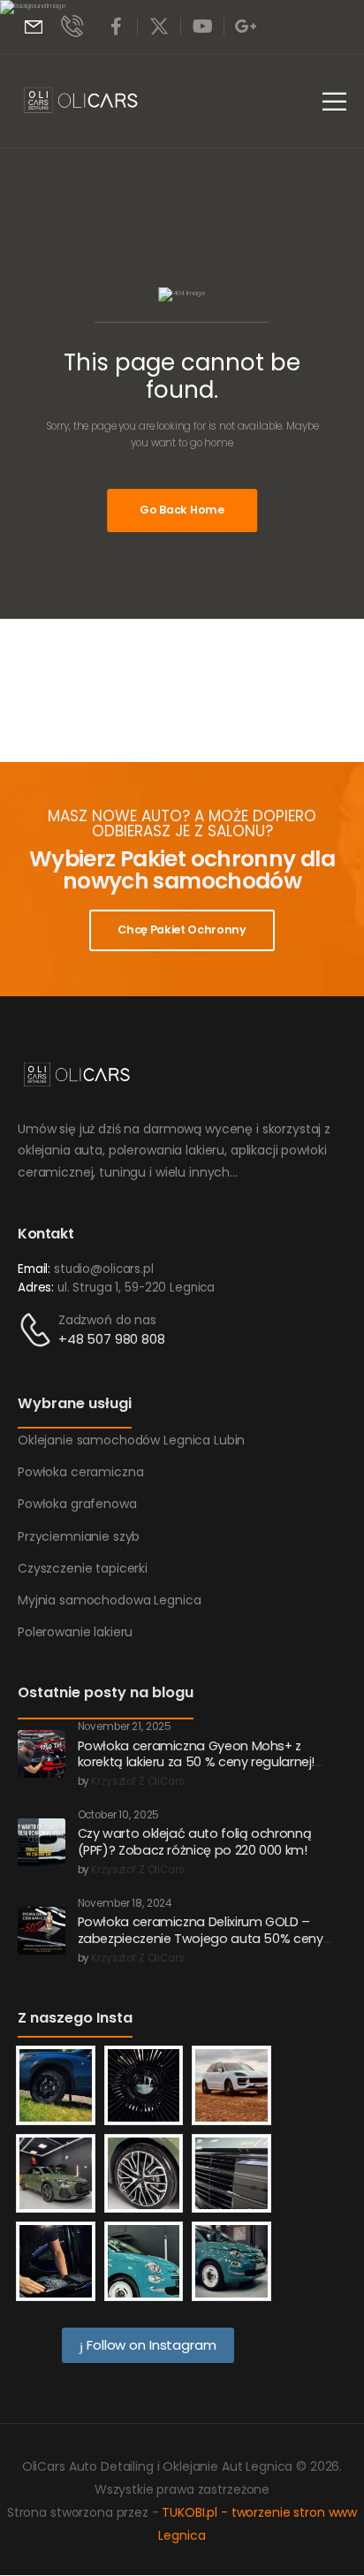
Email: (34, 1269)
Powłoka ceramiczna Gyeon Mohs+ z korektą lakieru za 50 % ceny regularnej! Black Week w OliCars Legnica (197, 1762)
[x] (159, 27)
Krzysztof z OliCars (137, 1782)
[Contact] (38, 1330)
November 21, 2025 (125, 1727)
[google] (246, 27)
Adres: (36, 1288)
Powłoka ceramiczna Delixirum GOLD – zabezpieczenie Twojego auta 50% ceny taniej (201, 1938)
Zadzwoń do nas (107, 1320)
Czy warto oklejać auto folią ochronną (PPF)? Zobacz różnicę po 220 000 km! (195, 1842)
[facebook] (116, 27)
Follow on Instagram (149, 2345)
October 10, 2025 (119, 1815)
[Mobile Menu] (334, 101)
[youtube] (202, 27)
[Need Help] (34, 27)
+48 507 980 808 (112, 1339)
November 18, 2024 (125, 1904)
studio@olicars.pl (104, 1269)
